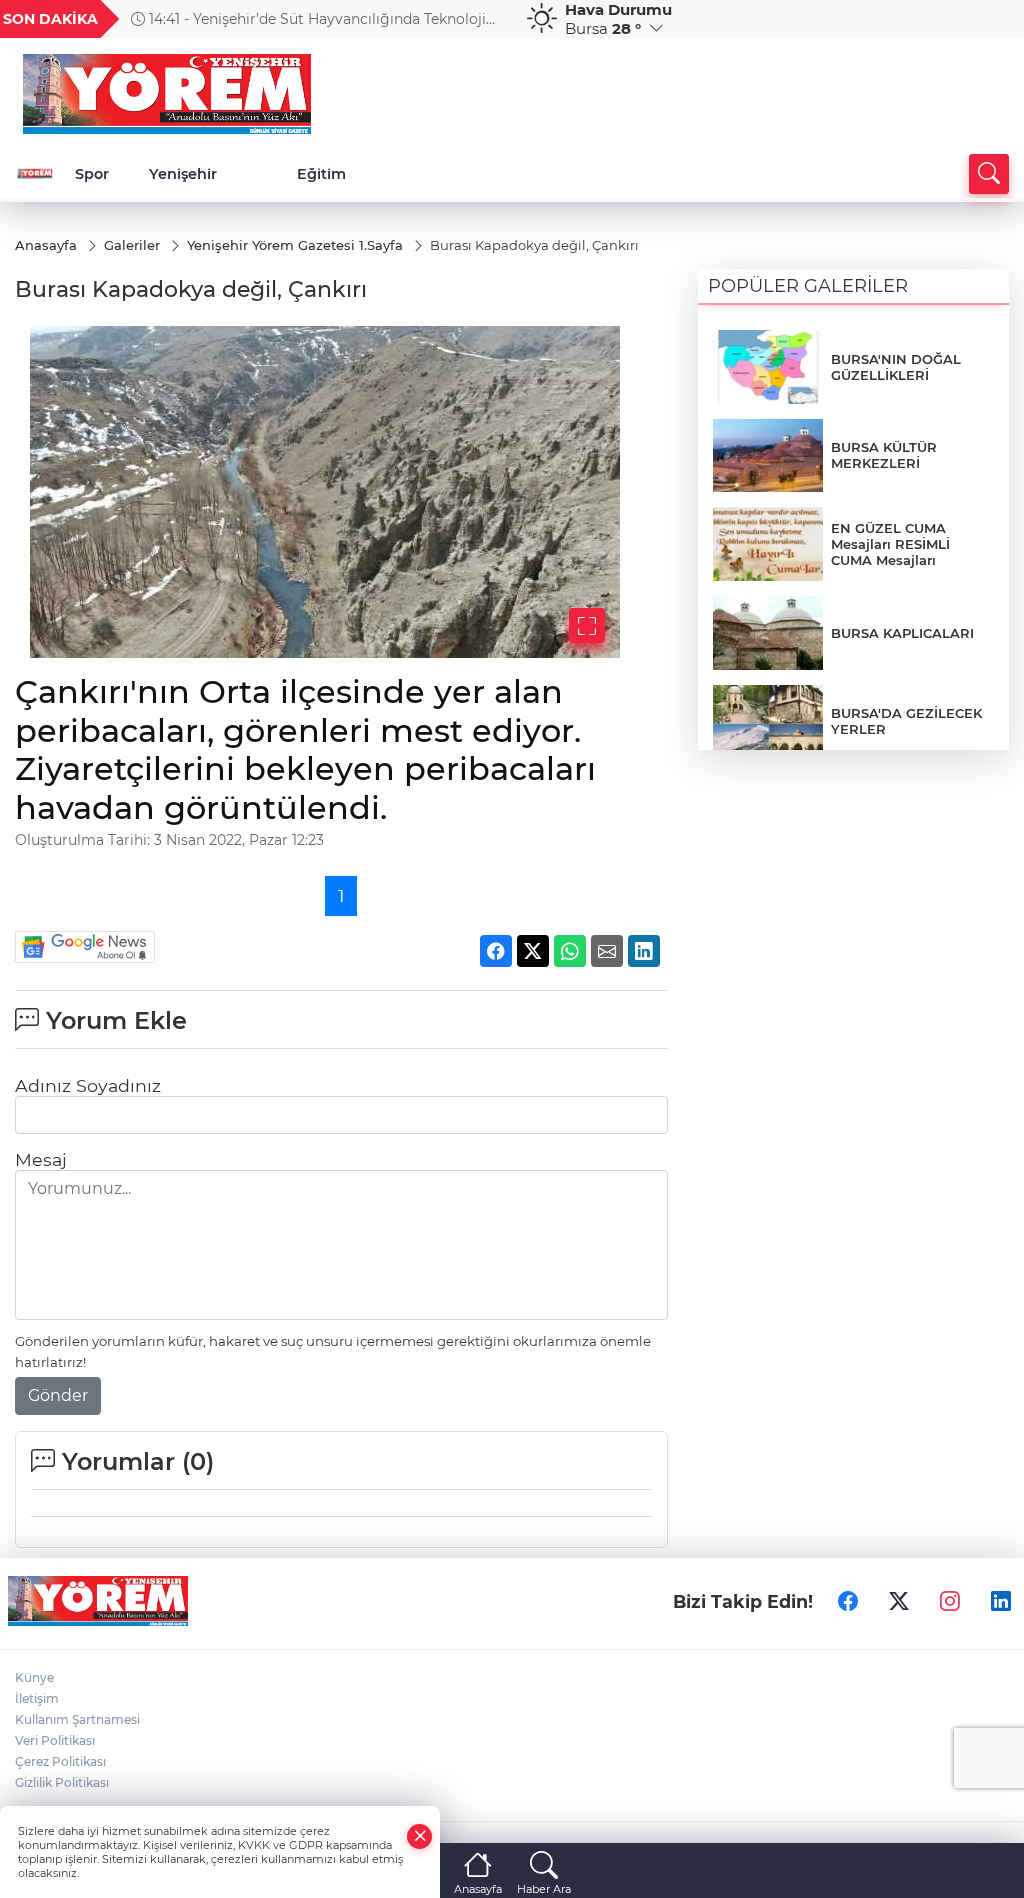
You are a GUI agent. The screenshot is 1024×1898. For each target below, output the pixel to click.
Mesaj (41, 1159)
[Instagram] (950, 1601)
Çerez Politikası (60, 1761)
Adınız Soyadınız (88, 1085)
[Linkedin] (1001, 1601)
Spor (92, 174)
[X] (899, 1601)
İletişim (37, 1698)
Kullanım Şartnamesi (77, 1719)
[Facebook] (848, 1601)
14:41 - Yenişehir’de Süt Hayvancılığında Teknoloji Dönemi (308, 19)
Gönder (58, 1395)
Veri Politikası (55, 1740)
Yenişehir (183, 174)
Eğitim (321, 174)
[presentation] (485, 19)
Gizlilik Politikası (62, 1782)
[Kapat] (420, 1836)
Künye (34, 1677)
